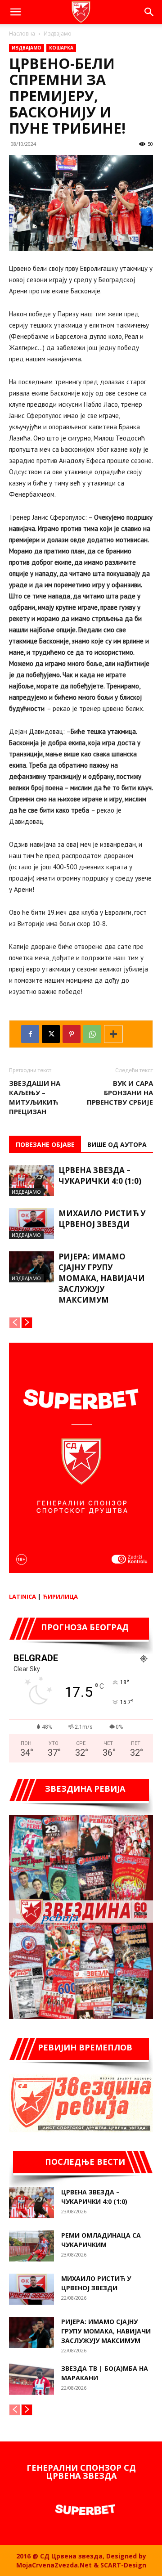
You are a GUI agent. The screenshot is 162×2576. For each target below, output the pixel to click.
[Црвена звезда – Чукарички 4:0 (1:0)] (31, 1180)
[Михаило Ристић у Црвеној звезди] (31, 1224)
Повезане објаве (45, 1144)
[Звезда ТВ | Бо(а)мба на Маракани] (31, 2379)
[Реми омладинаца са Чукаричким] (31, 2246)
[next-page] (27, 1323)
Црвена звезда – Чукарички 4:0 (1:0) (100, 1176)
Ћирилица (60, 1596)
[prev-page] (15, 1323)
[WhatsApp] (92, 1034)
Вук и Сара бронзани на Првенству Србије (120, 1092)
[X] (51, 1034)
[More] (113, 1034)
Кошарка (61, 48)
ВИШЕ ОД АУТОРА (117, 1144)
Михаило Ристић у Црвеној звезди (102, 1219)
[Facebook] (30, 1034)
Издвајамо (58, 34)
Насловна (22, 34)
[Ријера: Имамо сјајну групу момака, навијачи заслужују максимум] (31, 1267)
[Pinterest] (72, 1034)
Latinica (22, 1596)
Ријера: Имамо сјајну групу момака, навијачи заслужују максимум (102, 1278)
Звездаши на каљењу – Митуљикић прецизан (35, 1097)
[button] (15, 12)
